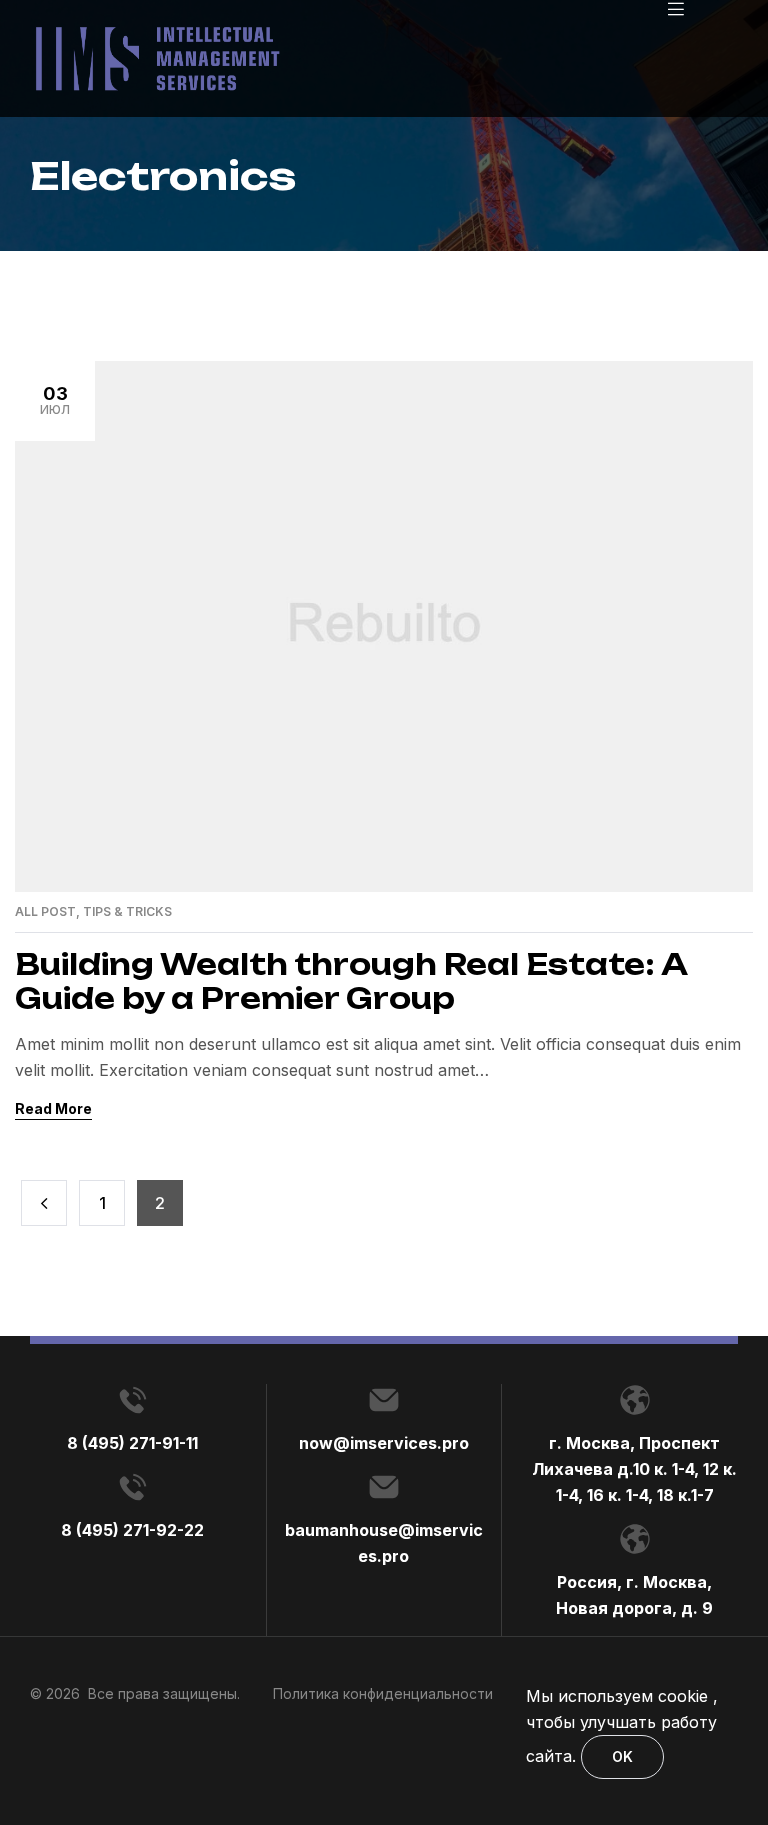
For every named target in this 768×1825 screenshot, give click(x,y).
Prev (44, 1203)
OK (622, 1756)
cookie (683, 1696)
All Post (45, 912)
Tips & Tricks (127, 912)
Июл (55, 400)
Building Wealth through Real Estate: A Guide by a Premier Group (351, 981)
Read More (53, 1108)
